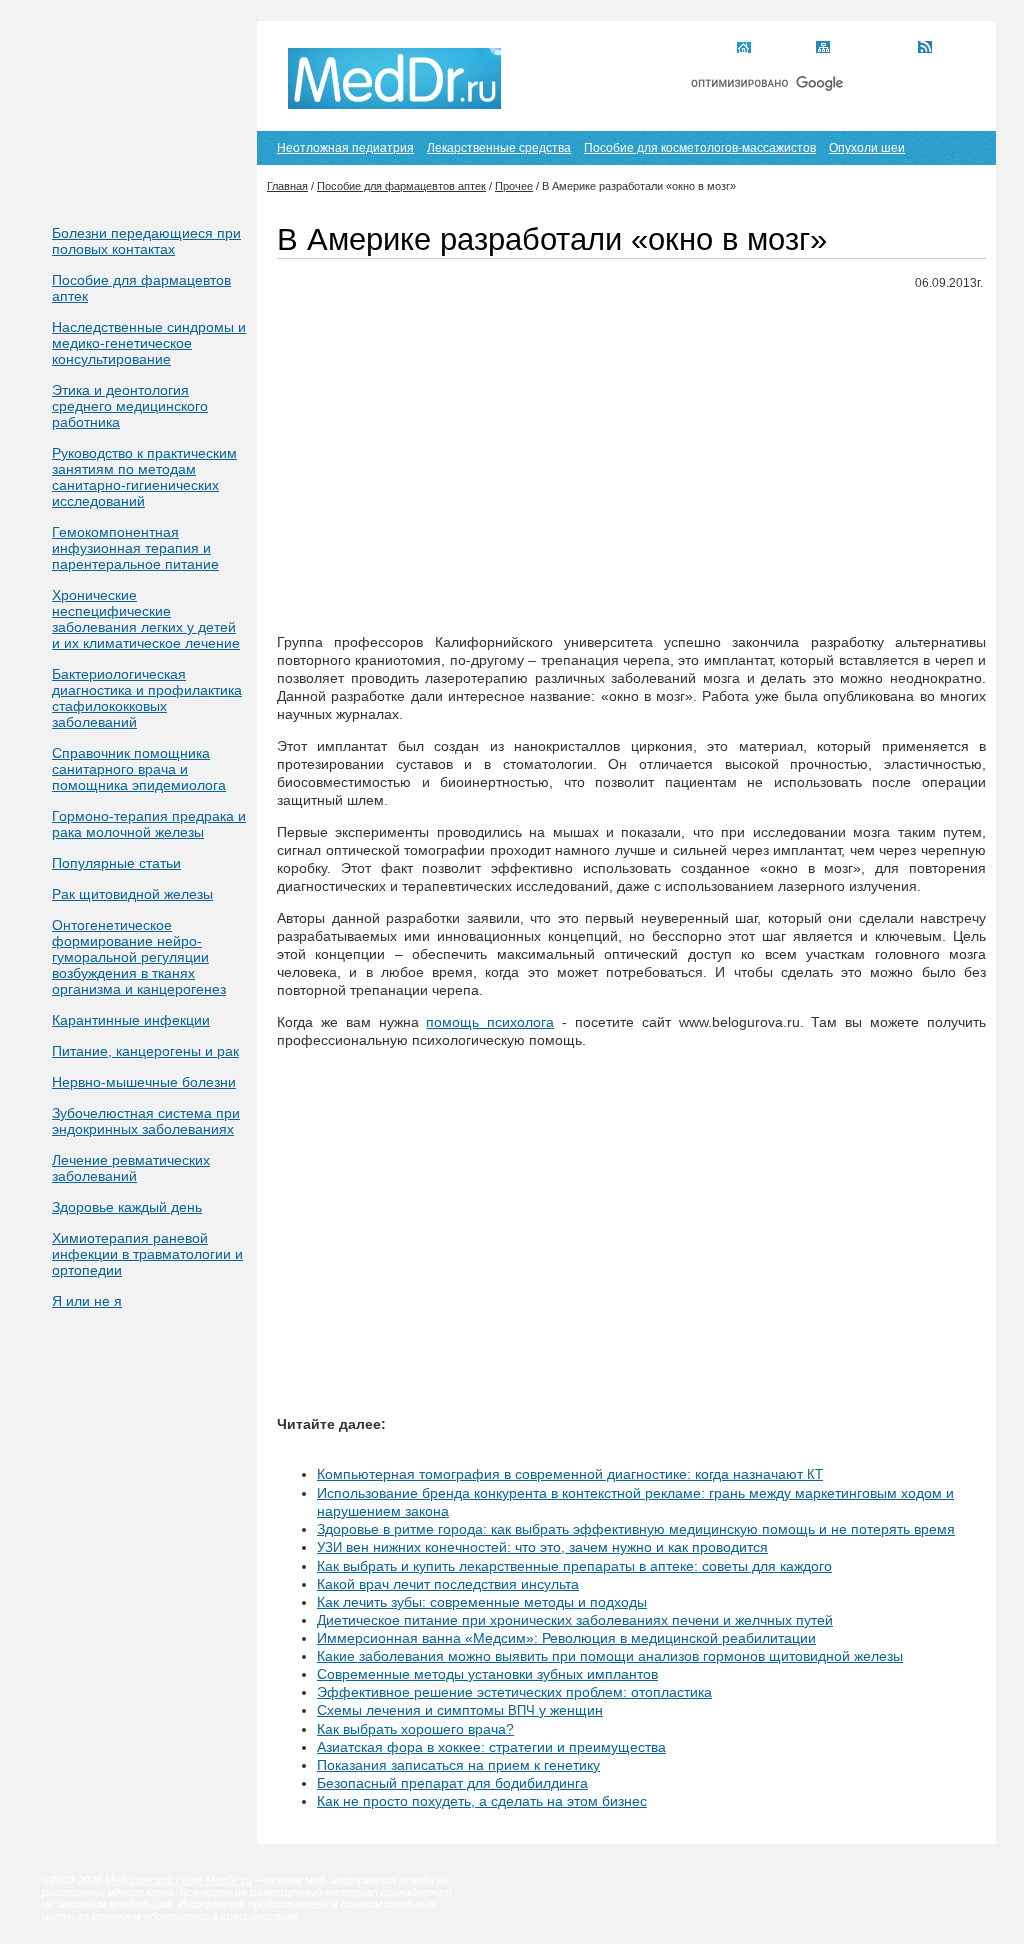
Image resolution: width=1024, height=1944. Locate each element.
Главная (780, 49)
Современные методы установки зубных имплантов (487, 1674)
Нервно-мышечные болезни (144, 1082)
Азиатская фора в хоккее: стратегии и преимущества (491, 1747)
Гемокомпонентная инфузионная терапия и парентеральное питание (135, 548)
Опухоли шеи (867, 148)
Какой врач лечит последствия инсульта (448, 1584)
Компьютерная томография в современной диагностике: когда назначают (570, 1474)
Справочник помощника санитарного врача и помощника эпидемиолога (139, 769)
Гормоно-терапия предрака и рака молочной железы (149, 824)
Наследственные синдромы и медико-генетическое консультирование (149, 343)
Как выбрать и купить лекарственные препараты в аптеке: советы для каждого (574, 1566)
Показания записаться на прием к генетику (458, 1765)
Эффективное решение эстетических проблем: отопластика (514, 1692)
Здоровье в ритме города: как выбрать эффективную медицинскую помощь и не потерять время (636, 1529)
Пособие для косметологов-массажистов (700, 148)
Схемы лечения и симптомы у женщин (460, 1710)
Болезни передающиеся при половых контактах (146, 241)
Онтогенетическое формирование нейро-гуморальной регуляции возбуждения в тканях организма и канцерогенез (139, 957)
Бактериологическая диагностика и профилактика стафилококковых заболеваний (147, 698)
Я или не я (87, 1301)
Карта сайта (871, 49)
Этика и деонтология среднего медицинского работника (130, 406)
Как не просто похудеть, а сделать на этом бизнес (482, 1801)
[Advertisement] (631, 447)
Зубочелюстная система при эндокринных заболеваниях (146, 1121)
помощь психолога (490, 1022)
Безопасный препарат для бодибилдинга (452, 1783)
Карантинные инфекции (131, 1020)
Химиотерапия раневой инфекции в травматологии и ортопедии (147, 1254)
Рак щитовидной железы (132, 894)
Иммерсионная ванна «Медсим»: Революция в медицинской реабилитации (566, 1638)
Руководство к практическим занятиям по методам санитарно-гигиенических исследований (144, 477)
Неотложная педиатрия (345, 148)
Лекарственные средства (499, 148)
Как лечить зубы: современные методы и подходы (482, 1602)
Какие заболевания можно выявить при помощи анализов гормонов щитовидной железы (610, 1656)
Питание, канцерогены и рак (145, 1051)
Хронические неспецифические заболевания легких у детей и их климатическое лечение (146, 619)
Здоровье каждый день (127, 1207)
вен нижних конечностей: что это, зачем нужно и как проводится (542, 1547)
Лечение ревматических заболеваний (131, 1168)
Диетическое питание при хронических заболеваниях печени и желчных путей (575, 1620)
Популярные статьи (116, 863)
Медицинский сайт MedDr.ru (178, 1880)
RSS (950, 49)
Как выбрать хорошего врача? (415, 1729)
